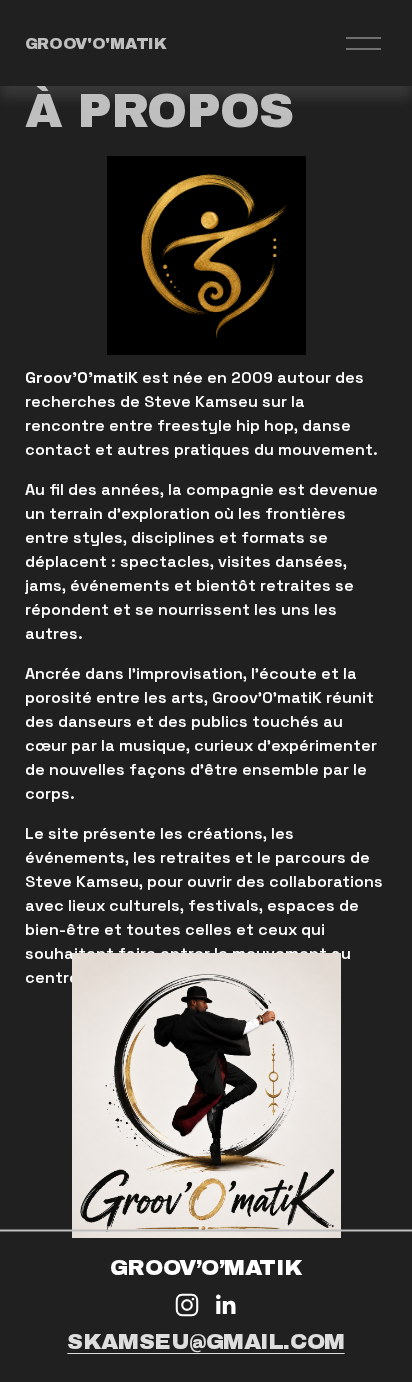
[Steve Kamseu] (187, 1305)
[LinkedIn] (225, 1305)
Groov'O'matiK (96, 43)
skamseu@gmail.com (205, 1341)
